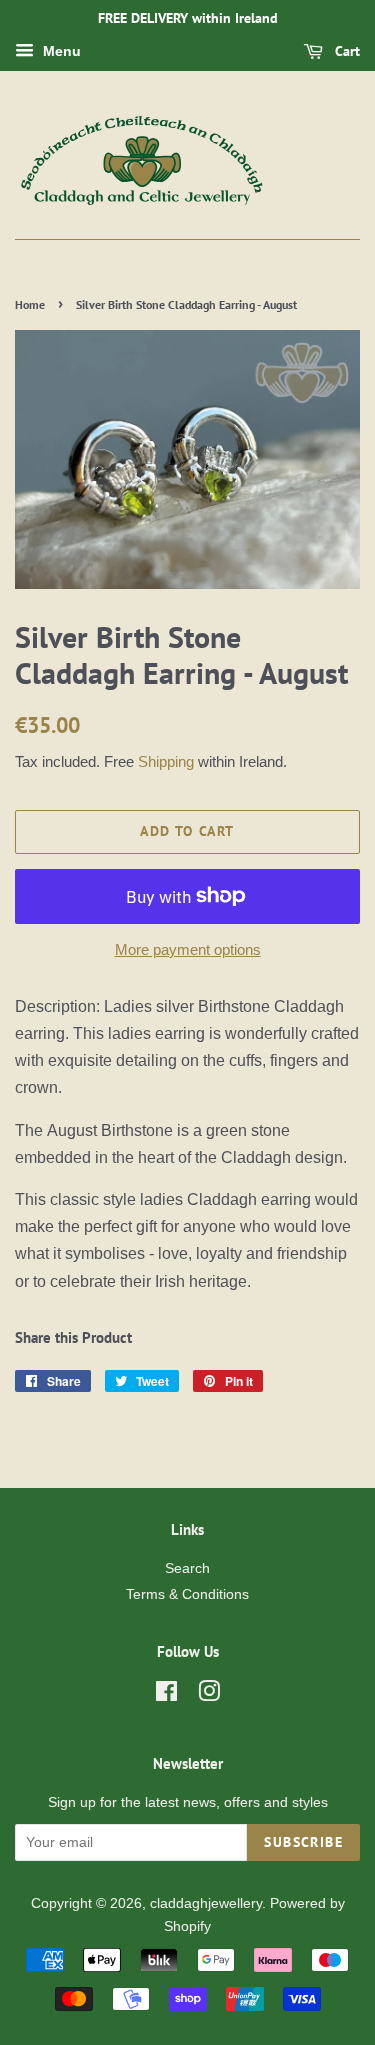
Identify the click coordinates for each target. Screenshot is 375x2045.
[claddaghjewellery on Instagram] (209, 1695)
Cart (345, 51)
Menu (60, 51)
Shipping (166, 761)
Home (30, 304)
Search (187, 1568)
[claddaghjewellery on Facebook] (166, 1695)
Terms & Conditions (187, 1594)
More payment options (188, 949)
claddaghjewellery (206, 1903)
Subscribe (303, 1842)
